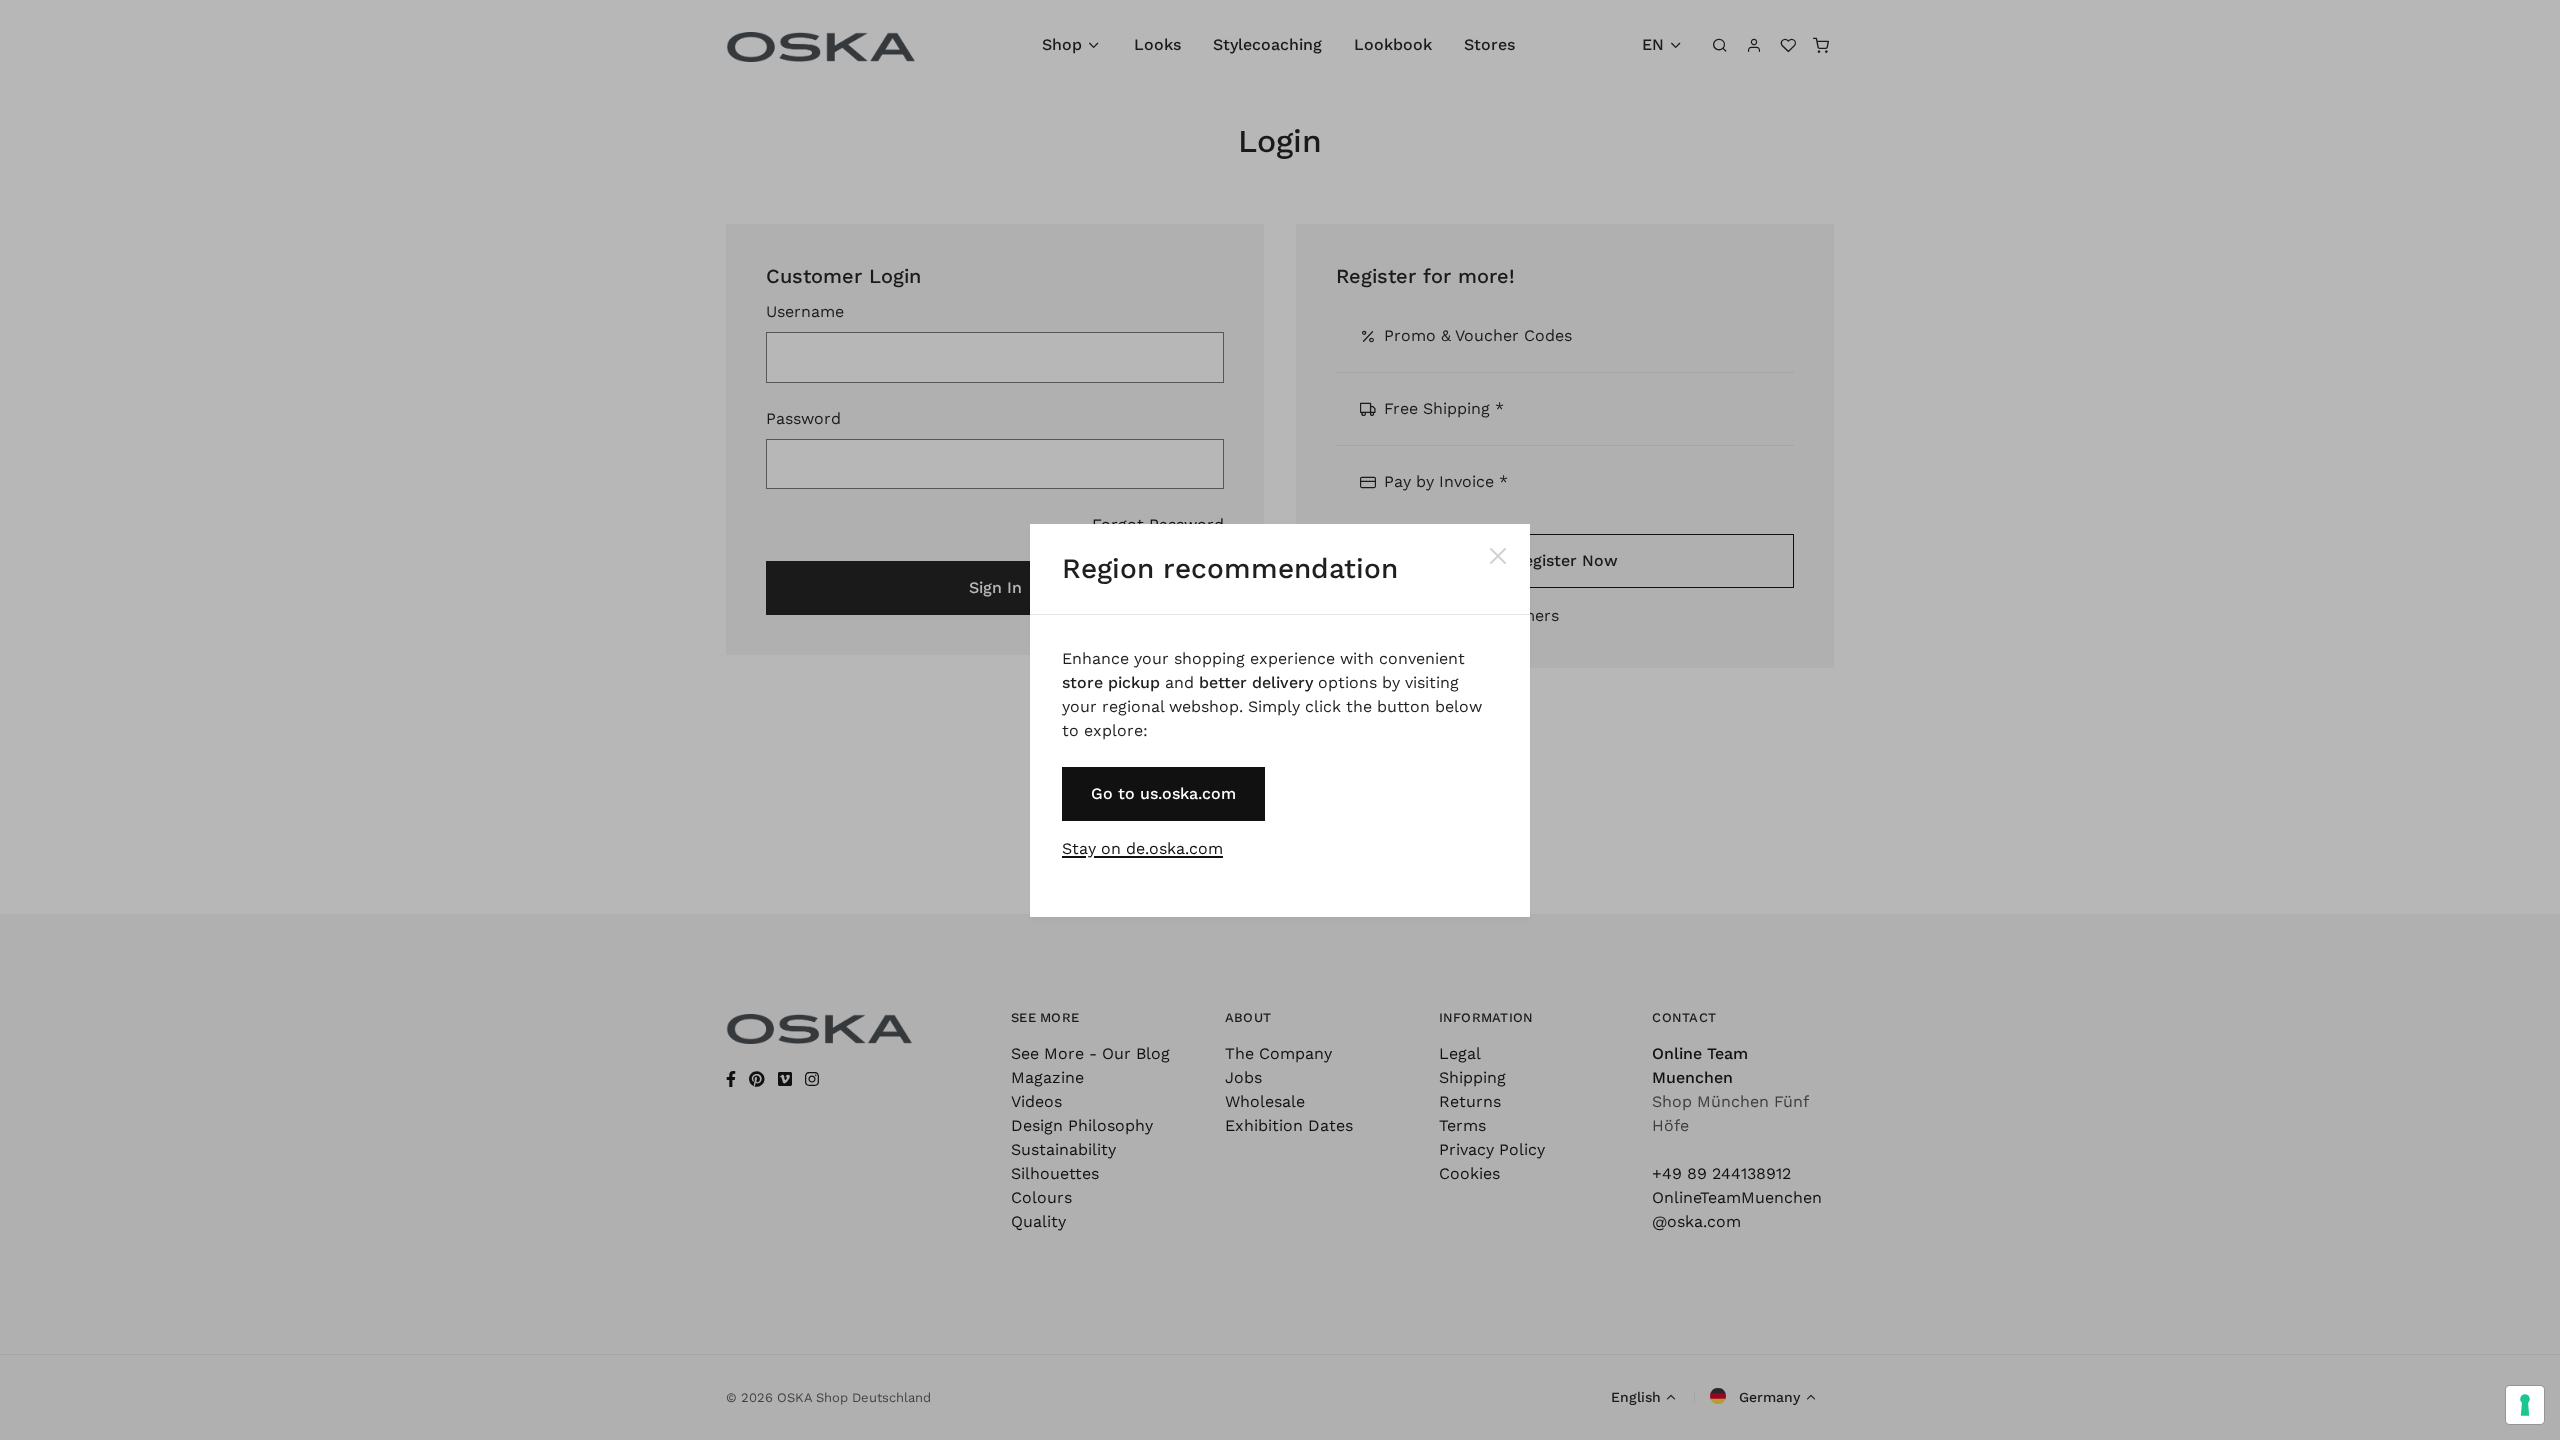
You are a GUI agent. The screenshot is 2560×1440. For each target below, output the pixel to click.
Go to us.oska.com (1163, 793)
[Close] (1498, 556)
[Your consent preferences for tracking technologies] (2525, 1405)
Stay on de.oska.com (1142, 848)
